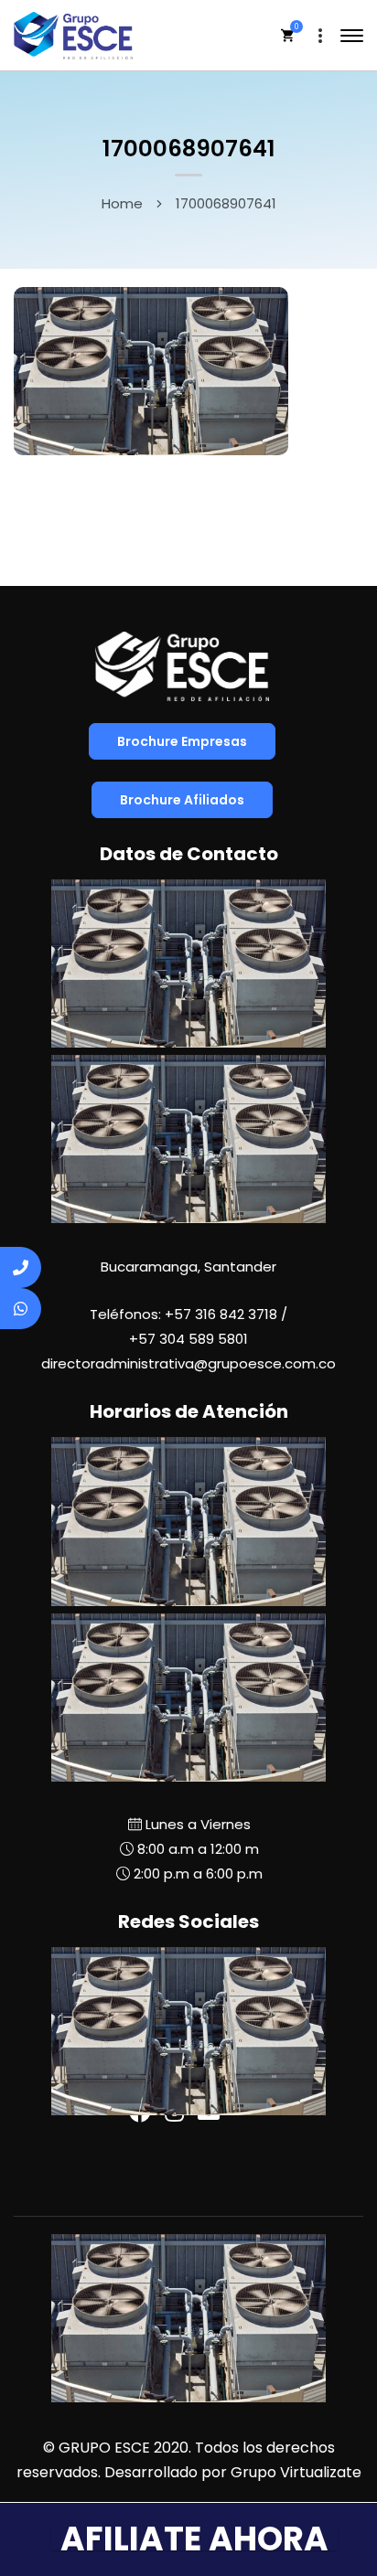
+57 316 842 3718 (221, 1314)
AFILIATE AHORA (194, 2539)
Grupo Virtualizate (296, 2472)
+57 (188, 1339)
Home (122, 203)
